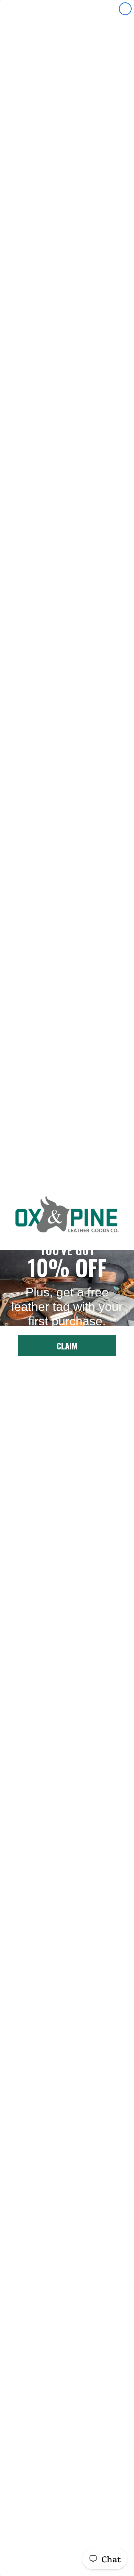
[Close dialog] (125, 9)
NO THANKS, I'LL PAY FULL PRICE (67, 1371)
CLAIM (67, 1346)
